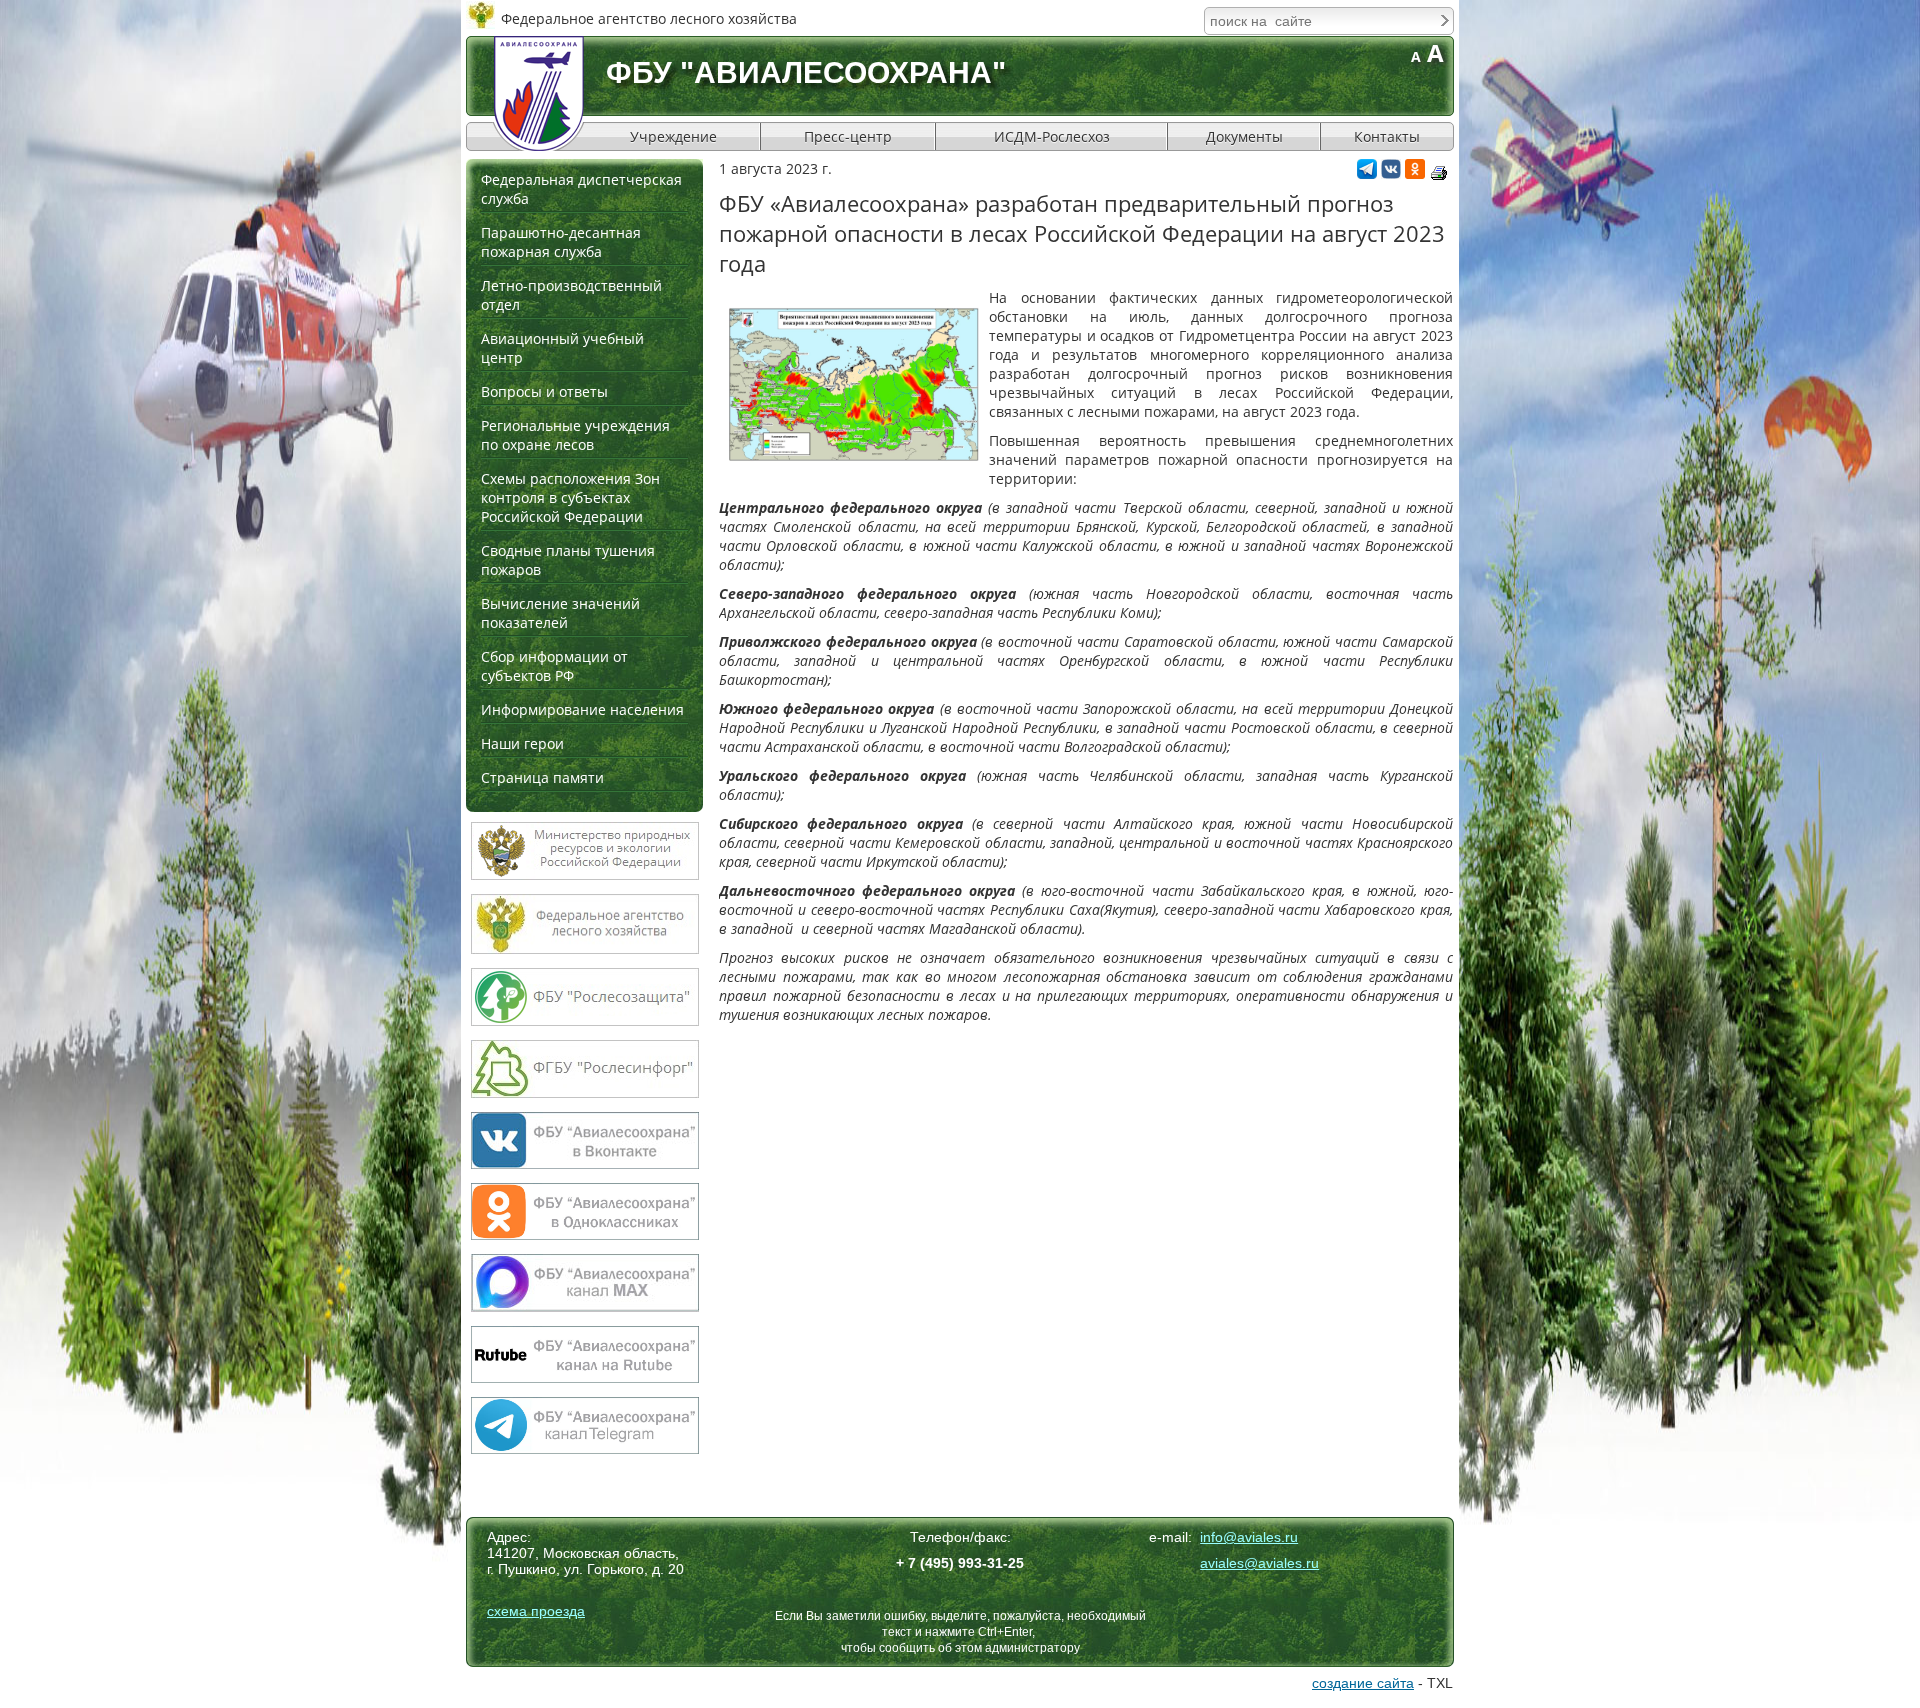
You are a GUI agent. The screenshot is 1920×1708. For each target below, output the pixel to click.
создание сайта (1363, 1683)
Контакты (1387, 136)
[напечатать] (1439, 173)
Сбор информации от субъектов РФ (554, 666)
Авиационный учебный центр (562, 348)
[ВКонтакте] (1391, 173)
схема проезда (536, 1611)
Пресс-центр (848, 136)
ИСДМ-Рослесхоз (1052, 136)
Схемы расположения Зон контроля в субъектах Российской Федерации (570, 497)
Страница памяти (542, 777)
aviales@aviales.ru (1259, 1563)
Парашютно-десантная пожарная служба (561, 242)
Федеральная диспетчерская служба (581, 189)
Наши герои (522, 743)
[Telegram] (1367, 173)
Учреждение (673, 136)
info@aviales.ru (1249, 1537)
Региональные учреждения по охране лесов (575, 435)
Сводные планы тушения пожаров (568, 560)
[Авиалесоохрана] (539, 93)
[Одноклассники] (1415, 173)
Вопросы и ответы (544, 391)
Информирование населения (582, 709)
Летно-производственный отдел (571, 295)
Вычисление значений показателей (560, 613)
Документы (1244, 136)
